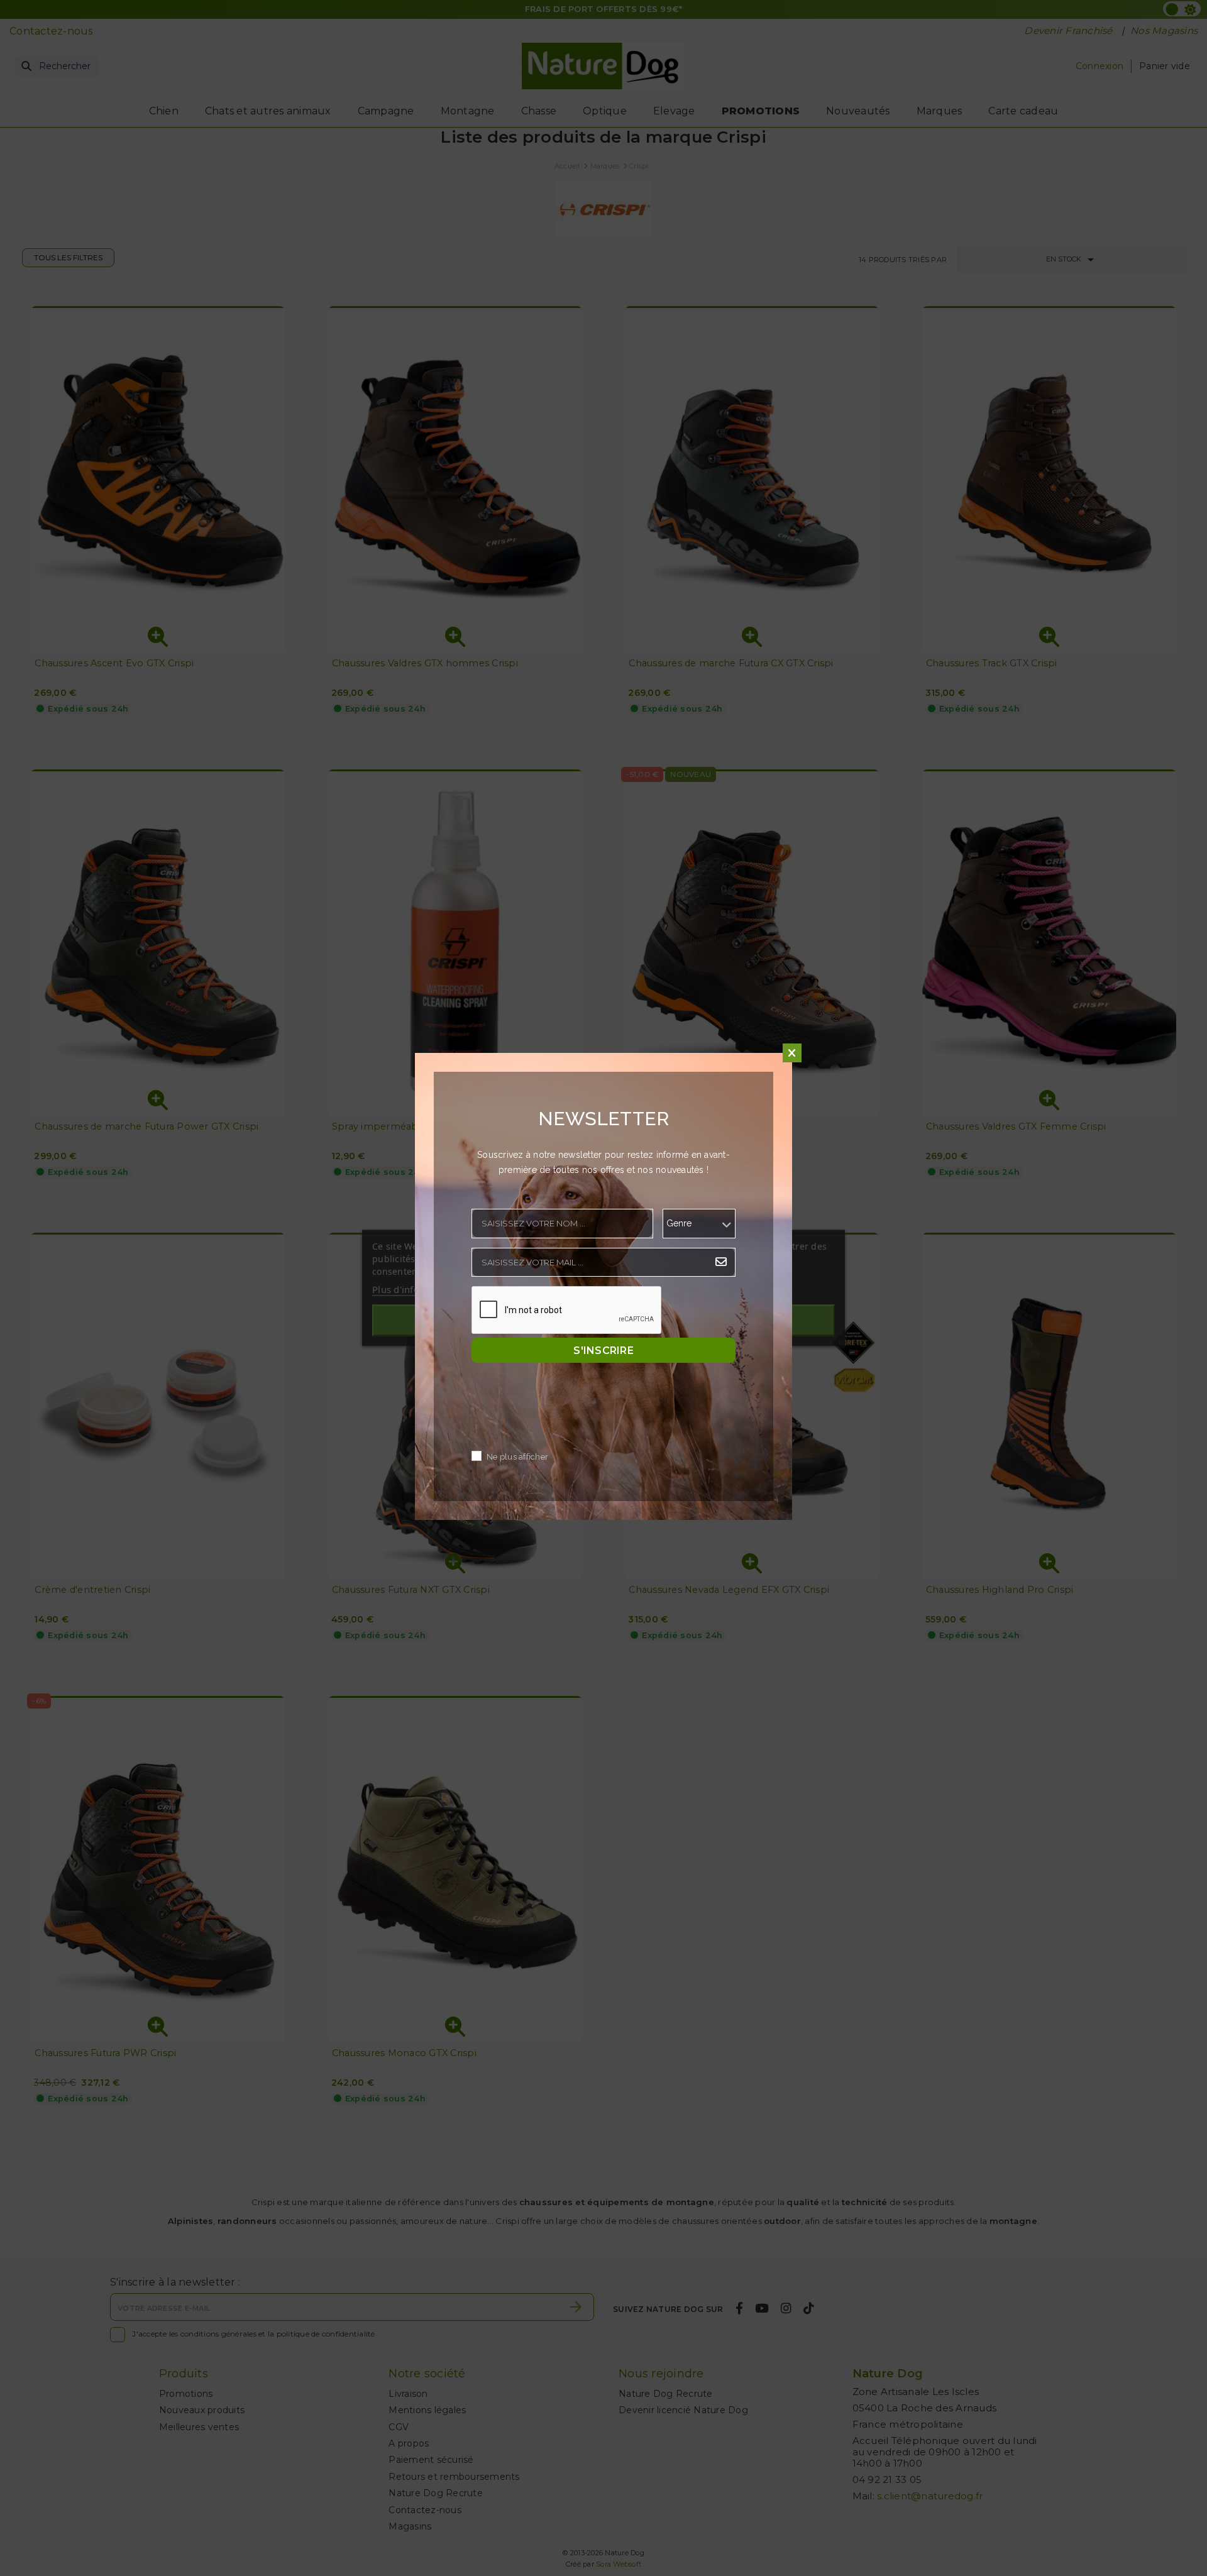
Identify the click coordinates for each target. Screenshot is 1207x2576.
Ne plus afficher (517, 1457)
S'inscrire (603, 1351)
